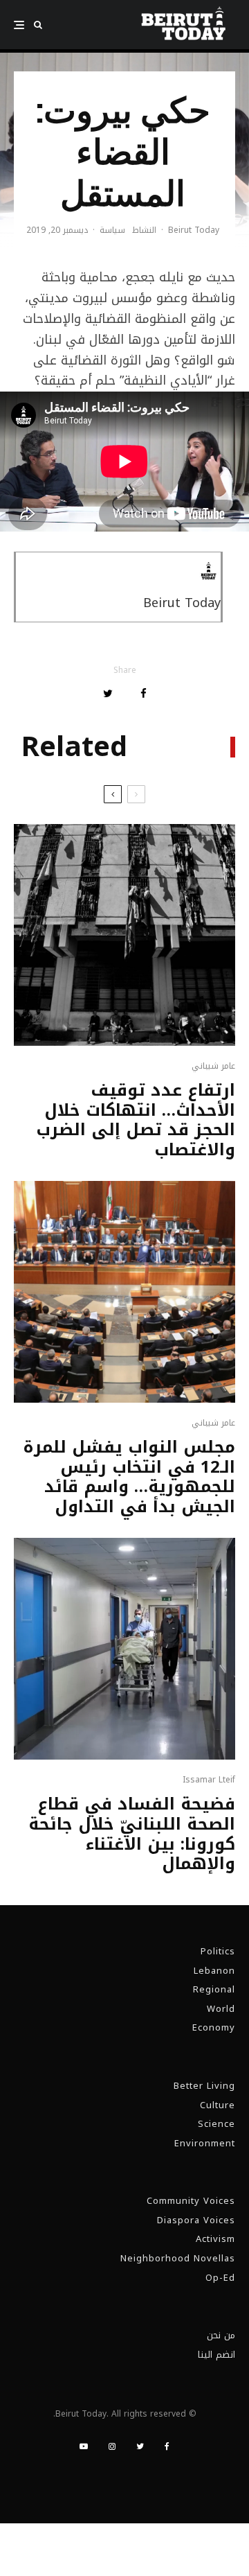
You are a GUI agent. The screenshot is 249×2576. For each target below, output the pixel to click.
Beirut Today (194, 230)
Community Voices (191, 2201)
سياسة (112, 231)
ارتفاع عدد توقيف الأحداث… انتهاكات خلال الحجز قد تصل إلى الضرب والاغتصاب (136, 1120)
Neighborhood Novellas (178, 2258)
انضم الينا (216, 2355)
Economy (214, 2027)
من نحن (221, 2335)
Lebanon (214, 1971)
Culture (218, 2105)
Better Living (204, 2086)
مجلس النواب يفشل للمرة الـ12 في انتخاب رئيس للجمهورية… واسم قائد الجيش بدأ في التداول (129, 1477)
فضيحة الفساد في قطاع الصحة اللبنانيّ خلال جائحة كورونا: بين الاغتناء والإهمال (132, 1834)
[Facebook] (167, 2446)
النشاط (144, 231)
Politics (218, 1951)
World (221, 2009)
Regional (214, 1989)
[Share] (144, 693)
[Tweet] (108, 693)
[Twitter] (140, 2446)
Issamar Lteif (209, 1780)
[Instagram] (112, 2446)
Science (216, 2124)
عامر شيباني (213, 1066)
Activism (215, 2239)
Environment (205, 2143)
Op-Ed (220, 2278)
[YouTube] (84, 2446)
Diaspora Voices (196, 2220)
